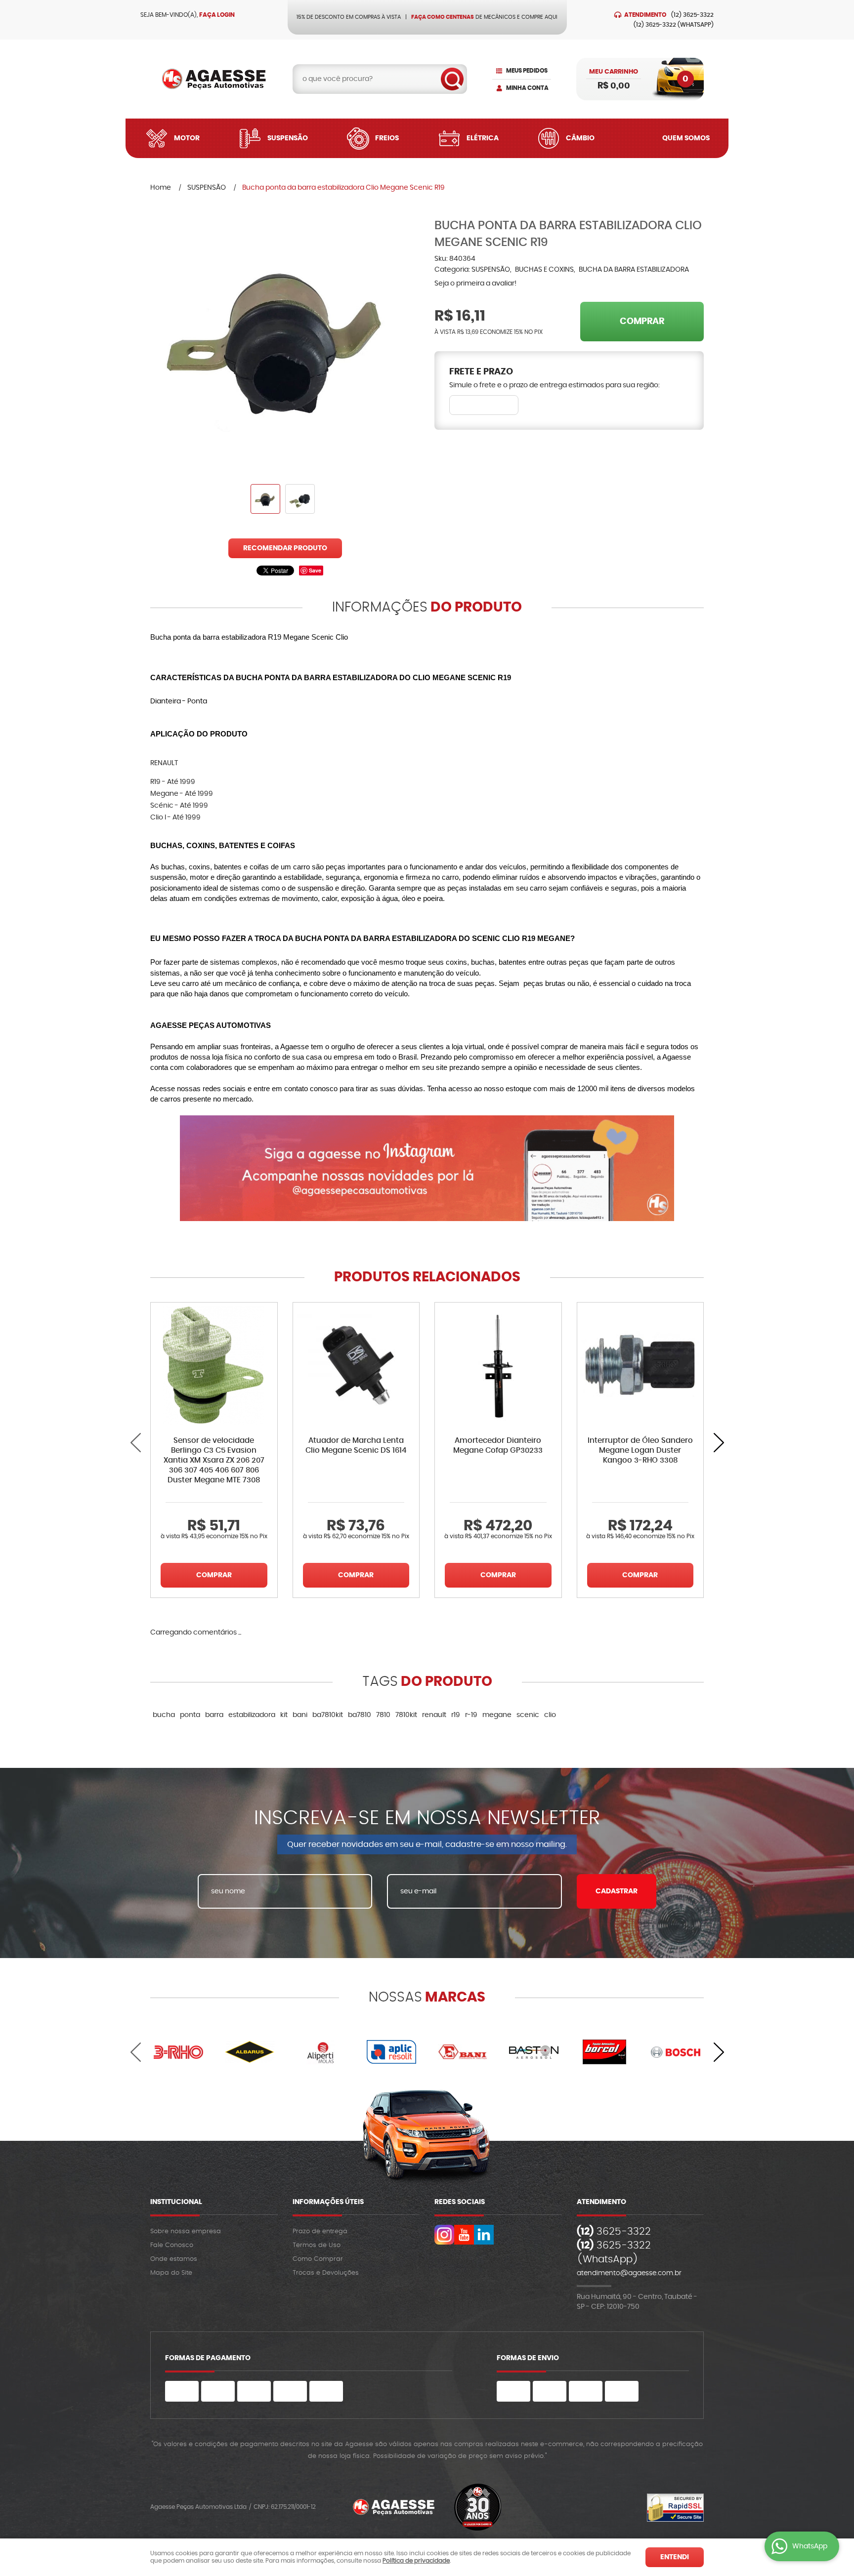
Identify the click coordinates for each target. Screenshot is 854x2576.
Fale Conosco (172, 2245)
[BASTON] (534, 2052)
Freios (387, 138)
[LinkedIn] (484, 2235)
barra (214, 1715)
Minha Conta (527, 88)
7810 (383, 1715)
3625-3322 (692, 15)
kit (284, 1715)
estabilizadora (252, 1715)
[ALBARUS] (250, 2052)
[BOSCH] (676, 2052)
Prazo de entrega (320, 2231)
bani (300, 1715)
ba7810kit (328, 1715)
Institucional (176, 2202)
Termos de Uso (317, 2245)
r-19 (471, 1715)
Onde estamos (174, 2259)
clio (550, 1715)
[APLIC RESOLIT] (391, 2052)
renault (434, 1715)
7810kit (406, 1715)
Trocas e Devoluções (326, 2273)
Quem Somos (686, 138)
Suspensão (288, 138)
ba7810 (360, 1715)
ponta (190, 1715)
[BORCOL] (605, 2052)
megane (497, 1715)
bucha (164, 1715)
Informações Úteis (328, 2202)
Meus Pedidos (527, 71)
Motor (187, 138)
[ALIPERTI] (321, 2052)
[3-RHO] (178, 2052)
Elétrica (483, 138)
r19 (456, 1715)
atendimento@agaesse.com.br (629, 2273)
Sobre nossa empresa (186, 2231)
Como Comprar (318, 2259)
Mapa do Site (171, 2273)
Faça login (217, 15)
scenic (528, 1715)
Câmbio (580, 138)
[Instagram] (444, 2235)
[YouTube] (464, 2235)
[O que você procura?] (452, 79)
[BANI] (463, 2052)
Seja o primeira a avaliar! (475, 284)
